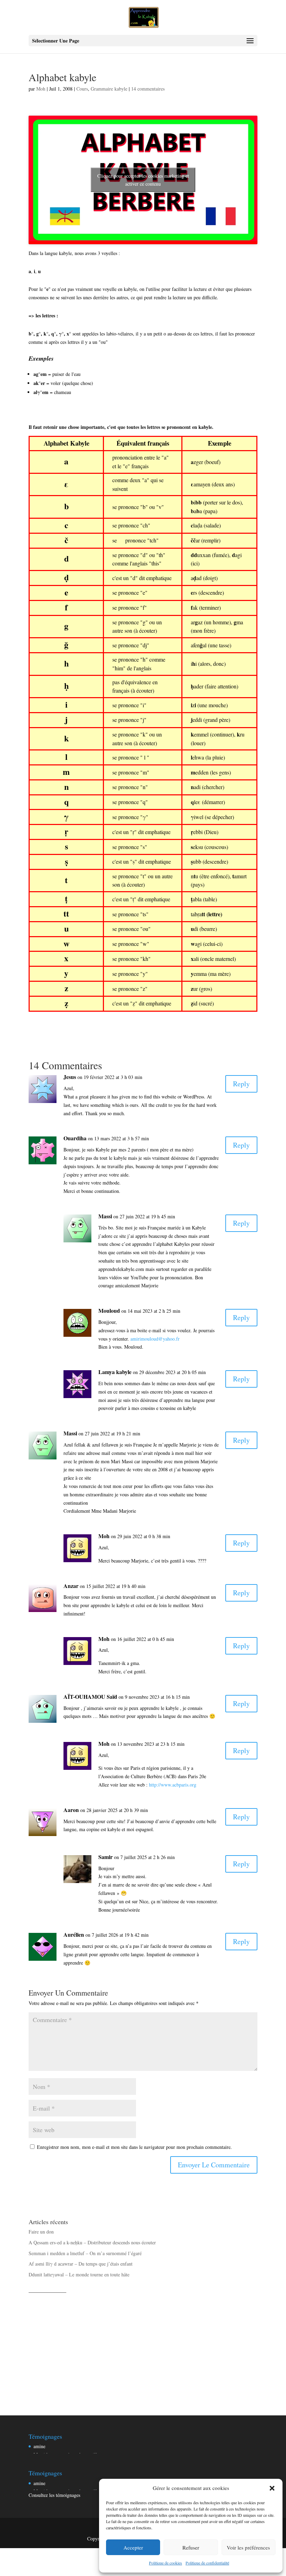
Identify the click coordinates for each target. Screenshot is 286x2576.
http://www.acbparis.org (173, 1785)
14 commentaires (148, 89)
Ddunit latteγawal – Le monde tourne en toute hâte (79, 2274)
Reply (241, 1084)
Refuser (191, 2547)
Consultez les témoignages (54, 2495)
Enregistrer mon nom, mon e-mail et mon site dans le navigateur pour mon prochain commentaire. (134, 2147)
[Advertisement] (143, 2346)
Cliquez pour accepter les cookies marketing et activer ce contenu (143, 180)
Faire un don (41, 2232)
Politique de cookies (165, 2563)
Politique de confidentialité (207, 2563)
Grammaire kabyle (109, 89)
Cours (82, 89)
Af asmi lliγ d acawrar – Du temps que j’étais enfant (81, 2264)
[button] (272, 2488)
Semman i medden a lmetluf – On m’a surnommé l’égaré (85, 2253)
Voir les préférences (248, 2547)
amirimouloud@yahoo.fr (155, 1339)
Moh (41, 89)
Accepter (133, 2547)
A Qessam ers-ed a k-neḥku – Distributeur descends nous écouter (92, 2242)
